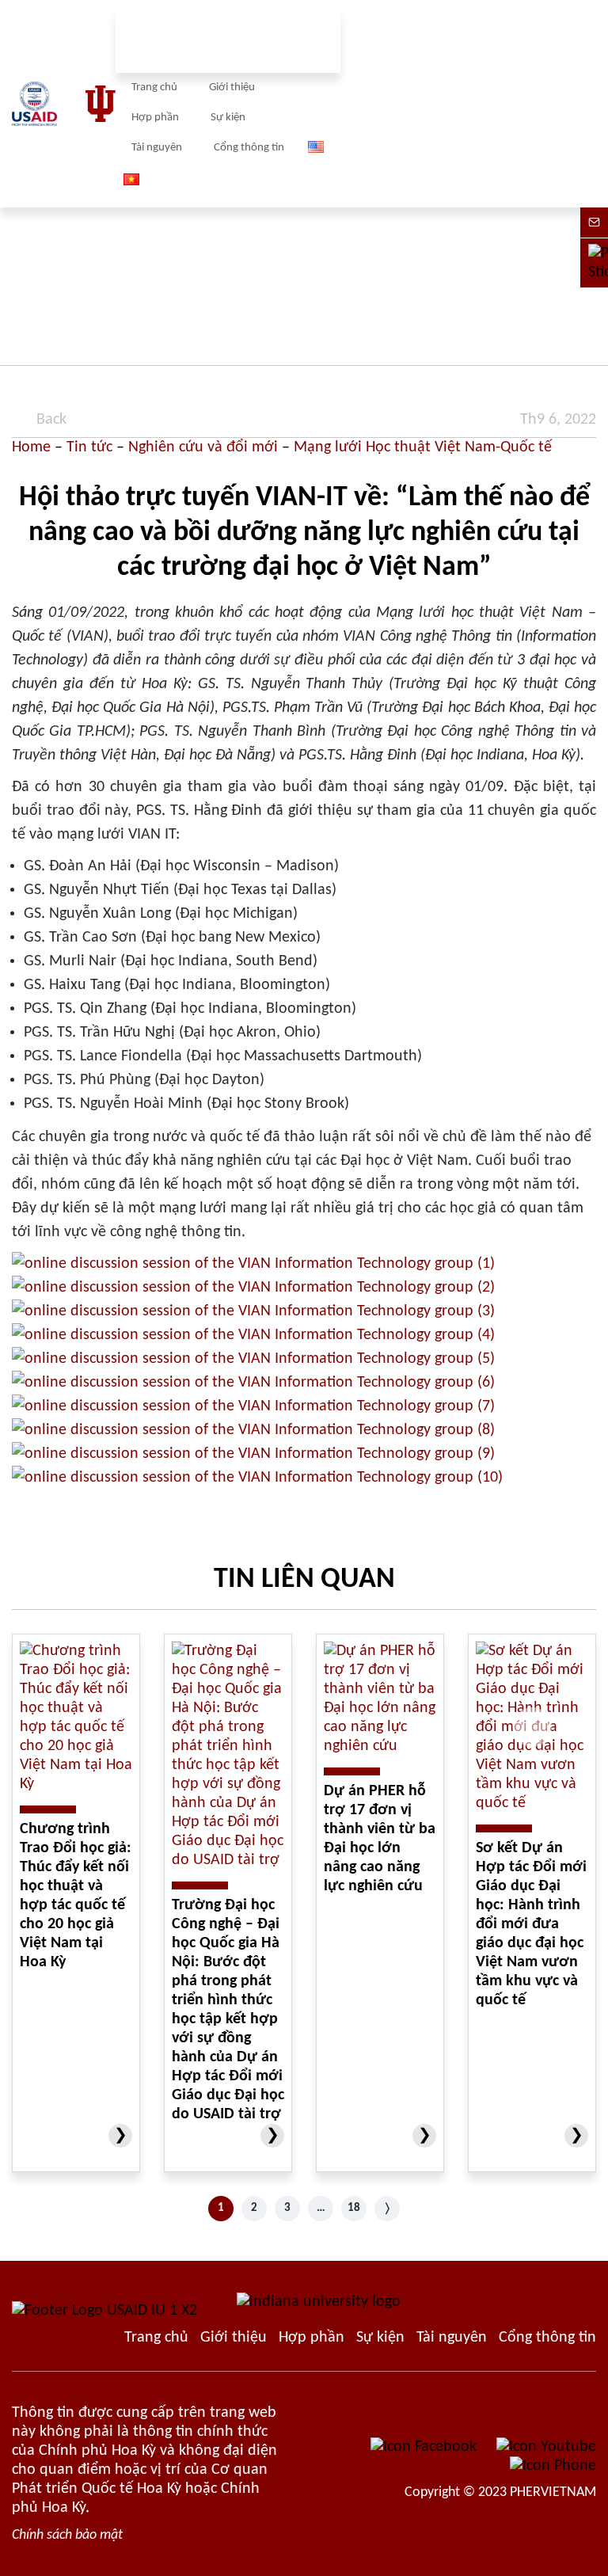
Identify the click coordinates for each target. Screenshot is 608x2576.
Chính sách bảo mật (67, 2535)
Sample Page (64, 104)
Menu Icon (453, 104)
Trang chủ (154, 88)
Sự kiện (228, 118)
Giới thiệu (232, 88)
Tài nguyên (157, 148)
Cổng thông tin (249, 148)
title (589, 104)
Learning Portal (547, 2338)
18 (354, 2208)
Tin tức (89, 447)
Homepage (156, 2338)
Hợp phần (155, 118)
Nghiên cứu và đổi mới (203, 447)
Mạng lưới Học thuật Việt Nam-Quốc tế (423, 447)
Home (31, 447)
